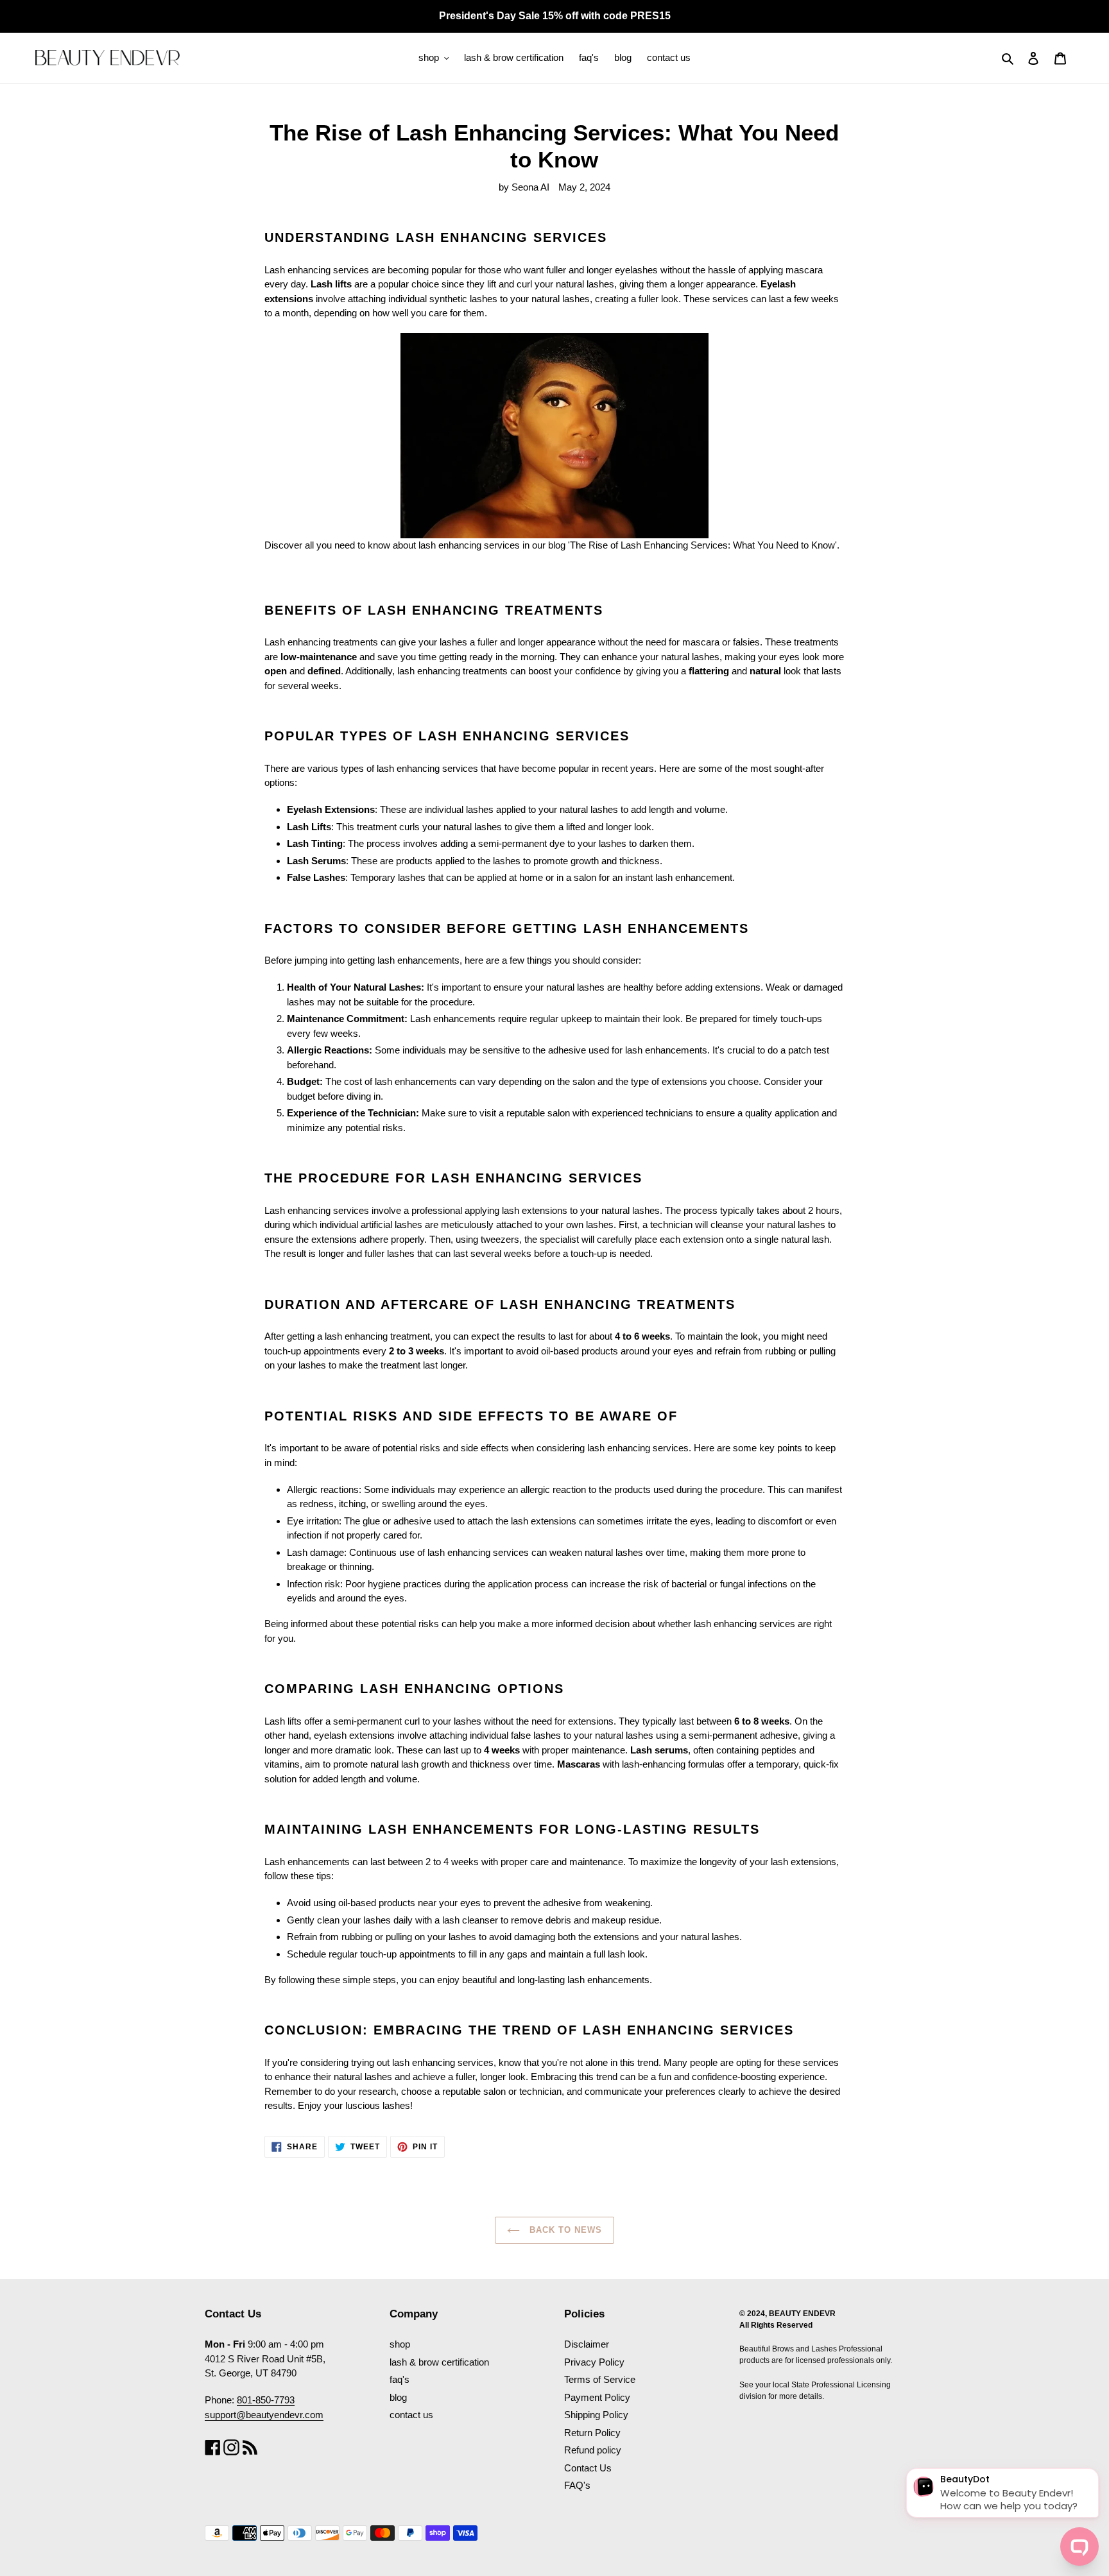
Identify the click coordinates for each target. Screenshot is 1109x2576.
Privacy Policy (594, 2362)
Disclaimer (587, 2344)
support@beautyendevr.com (264, 2415)
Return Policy (592, 2433)
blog (398, 2397)
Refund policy (593, 2450)
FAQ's (577, 2485)
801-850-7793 (266, 2400)
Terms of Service (600, 2379)
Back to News (564, 2230)
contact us (411, 2415)
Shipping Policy (596, 2415)
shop (400, 2344)
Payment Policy (597, 2397)
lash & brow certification (439, 2362)
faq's (400, 2379)
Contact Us (588, 2468)
